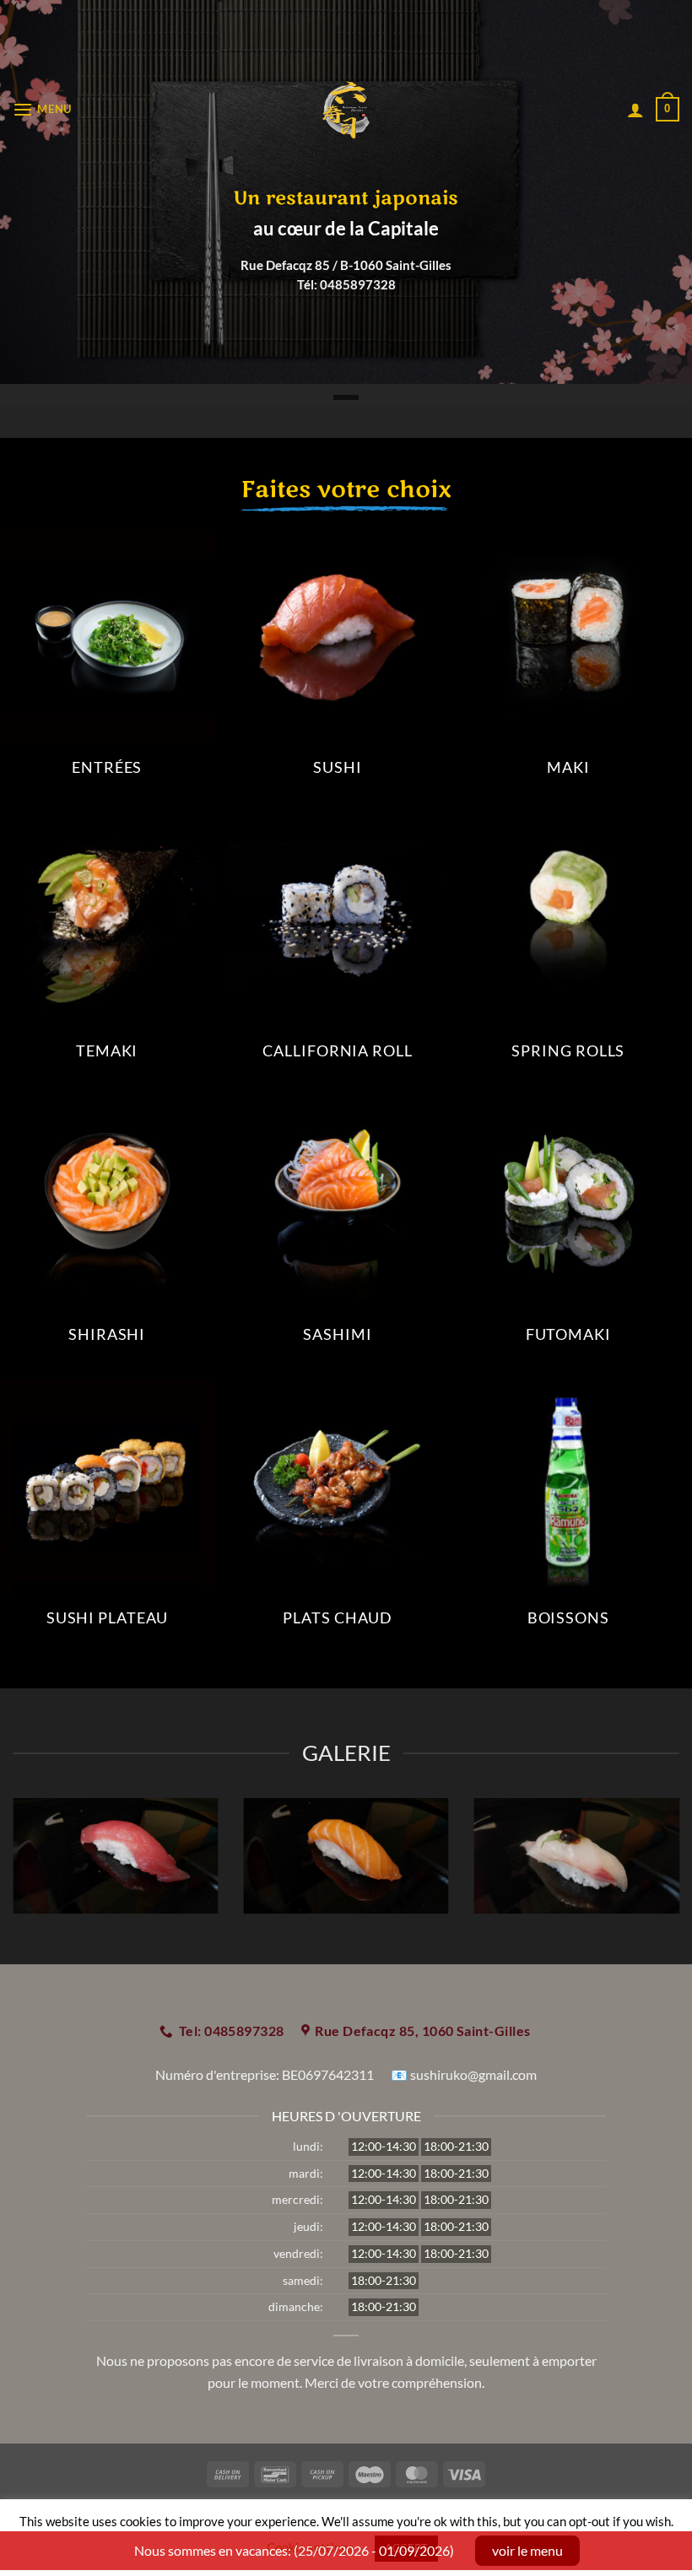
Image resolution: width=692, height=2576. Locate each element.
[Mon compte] (635, 110)
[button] (42, 109)
